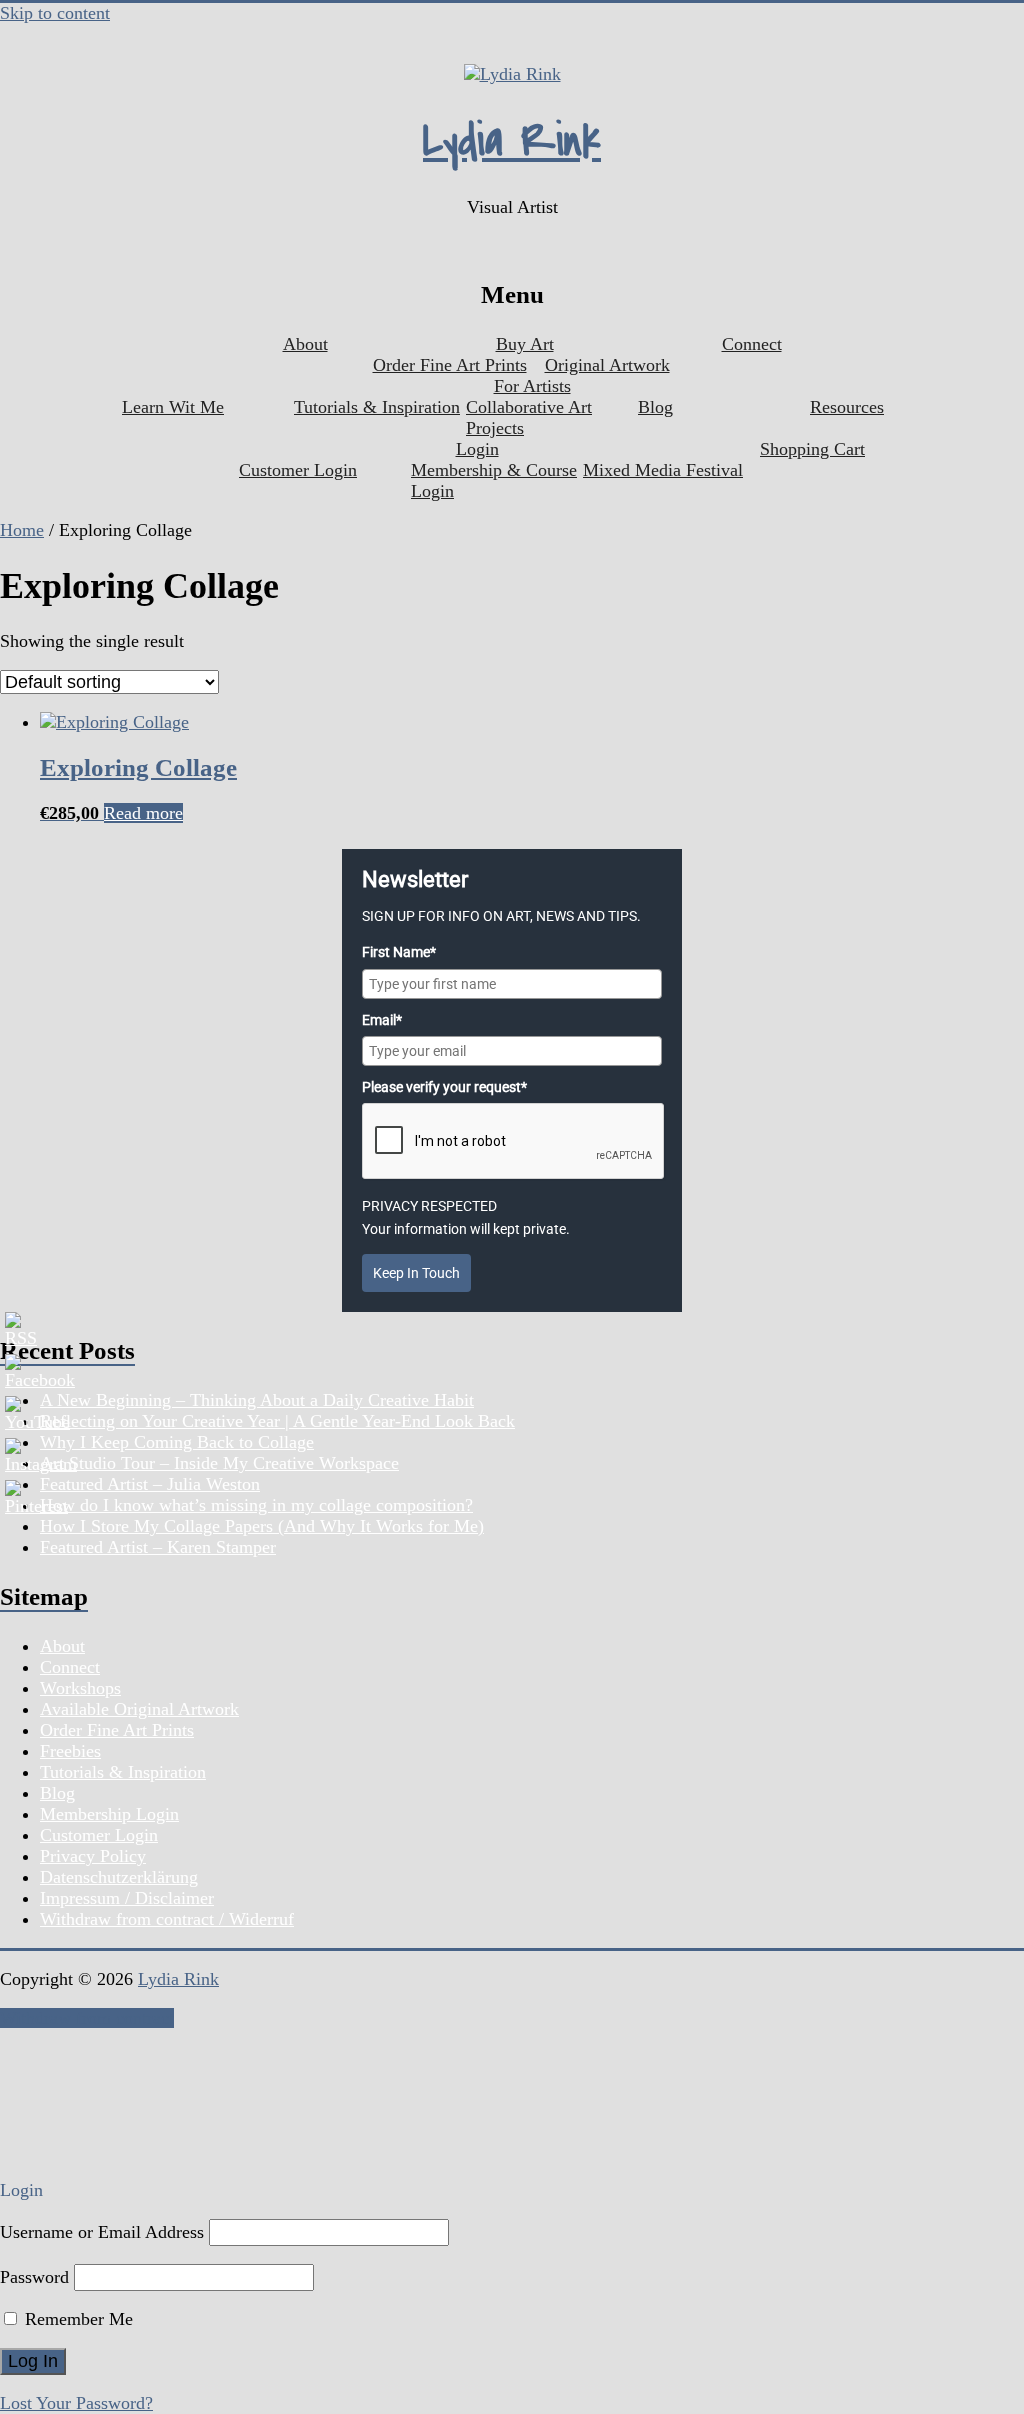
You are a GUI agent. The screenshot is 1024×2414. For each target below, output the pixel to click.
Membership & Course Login (494, 480)
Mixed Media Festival (663, 470)
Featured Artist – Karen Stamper (158, 1547)
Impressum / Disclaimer (127, 1898)
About (305, 344)
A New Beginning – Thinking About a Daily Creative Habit (257, 1400)
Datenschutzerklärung (119, 1877)
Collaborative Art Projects (529, 417)
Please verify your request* (444, 1087)
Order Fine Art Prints (450, 365)
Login (477, 449)
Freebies (70, 1751)
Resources (847, 407)
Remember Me (76, 2319)
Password (34, 2277)
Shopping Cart (812, 449)
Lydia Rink (512, 141)
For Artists (532, 386)
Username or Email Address (102, 2232)
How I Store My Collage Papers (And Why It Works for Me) (262, 1526)
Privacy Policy (93, 1856)
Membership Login (109, 1814)
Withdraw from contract (87, 2018)
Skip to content (55, 13)
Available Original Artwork (139, 1709)
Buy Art (525, 344)
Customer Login (298, 470)
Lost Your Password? (76, 2403)
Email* (382, 1020)
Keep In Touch (416, 1273)
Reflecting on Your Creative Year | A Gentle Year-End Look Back (277, 1421)
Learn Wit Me (173, 407)
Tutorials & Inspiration (377, 407)
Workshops (80, 1688)
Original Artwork (607, 365)
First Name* (399, 952)
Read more (143, 813)
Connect (752, 344)
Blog (655, 407)
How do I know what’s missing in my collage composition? (256, 1505)
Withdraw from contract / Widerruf (167, 1919)
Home (22, 530)
